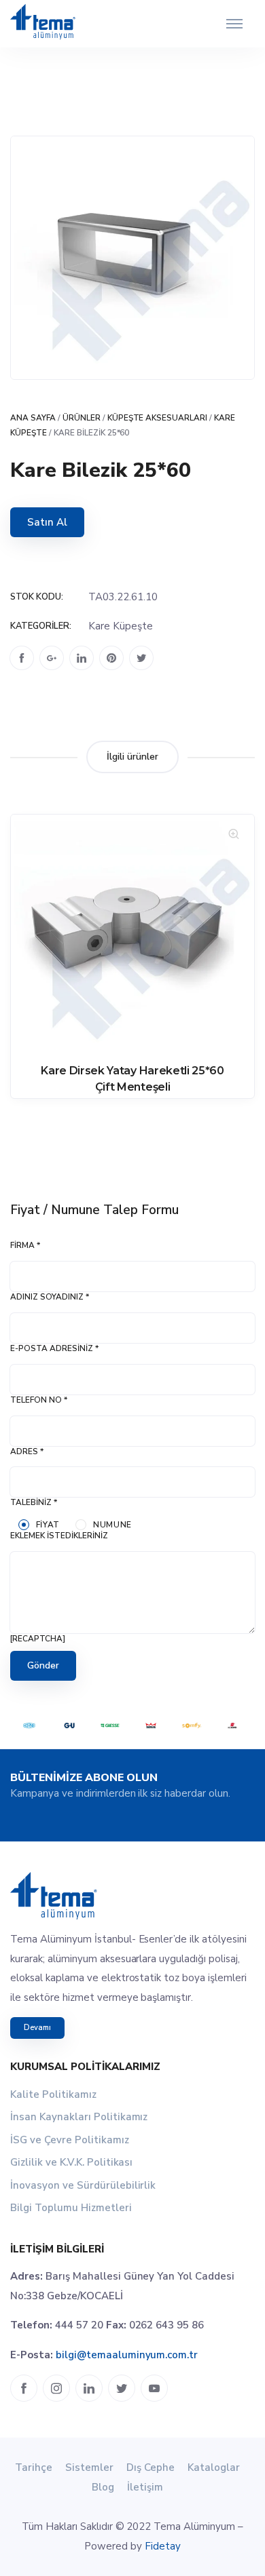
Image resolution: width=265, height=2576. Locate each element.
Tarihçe (34, 2467)
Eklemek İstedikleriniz (59, 1536)
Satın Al (47, 522)
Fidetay (163, 2546)
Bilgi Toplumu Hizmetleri (71, 2208)
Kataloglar (214, 2467)
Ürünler (82, 418)
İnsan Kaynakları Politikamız (79, 2117)
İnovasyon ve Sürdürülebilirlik (83, 2185)
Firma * (25, 1245)
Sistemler (89, 2467)
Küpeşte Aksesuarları (158, 418)
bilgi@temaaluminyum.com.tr (127, 2355)
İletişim (145, 2487)
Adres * (27, 1451)
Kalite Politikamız (53, 2094)
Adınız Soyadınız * (50, 1297)
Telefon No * (39, 1400)
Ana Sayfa (33, 418)
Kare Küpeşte (121, 626)
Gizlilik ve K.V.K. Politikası (71, 2162)
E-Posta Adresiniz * (54, 1348)
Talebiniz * (34, 1502)
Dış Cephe (151, 2467)
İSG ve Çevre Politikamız (70, 2140)
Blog (103, 2487)
